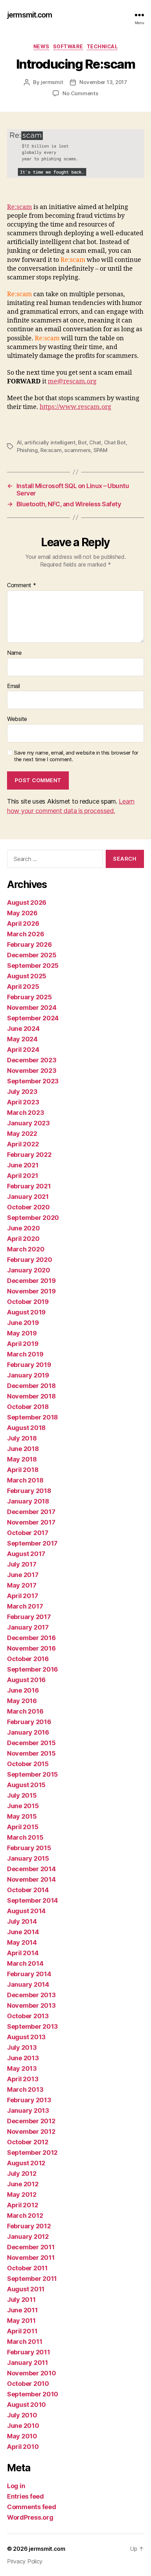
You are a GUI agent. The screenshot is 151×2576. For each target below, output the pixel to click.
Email (14, 686)
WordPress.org (30, 2517)
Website (17, 719)
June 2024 (23, 1029)
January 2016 (28, 1732)
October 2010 (28, 2384)
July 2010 (22, 2415)
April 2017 (22, 1596)
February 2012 (29, 2226)
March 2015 (25, 1837)
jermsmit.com (30, 15)
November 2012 (31, 2131)
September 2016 (32, 1669)
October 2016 (28, 1659)
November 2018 (31, 1396)
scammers (77, 450)
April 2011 (22, 2331)
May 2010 (22, 2436)
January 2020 (29, 1270)
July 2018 (22, 1438)
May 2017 (22, 1585)
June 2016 (23, 1690)
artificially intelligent (50, 442)
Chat (95, 442)
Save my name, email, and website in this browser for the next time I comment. (76, 756)
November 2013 (31, 2005)
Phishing (27, 450)
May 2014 (22, 1942)
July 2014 (22, 1921)
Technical (102, 46)
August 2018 (26, 1428)
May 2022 (22, 1134)
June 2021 (23, 1165)
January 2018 (28, 1501)
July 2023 (22, 1092)
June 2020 (24, 1228)
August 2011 (26, 2289)
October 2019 (28, 1302)
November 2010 (32, 2373)
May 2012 (22, 2195)
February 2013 (29, 2100)
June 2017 (23, 1575)
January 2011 (28, 2363)
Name (14, 653)
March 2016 (25, 1711)
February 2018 (29, 1491)
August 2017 (26, 1554)
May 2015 (22, 1816)
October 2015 (28, 1764)
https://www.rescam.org (75, 407)
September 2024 (33, 1018)
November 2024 (32, 1008)
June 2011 (22, 2310)
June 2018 (23, 1449)
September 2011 (32, 2279)
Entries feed (25, 2496)
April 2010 (23, 2447)
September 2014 (32, 1900)
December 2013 (31, 1995)
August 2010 (27, 2405)
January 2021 (28, 1197)
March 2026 (25, 934)
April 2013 (23, 2079)
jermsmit (52, 82)
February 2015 (29, 1848)
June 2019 (23, 1323)
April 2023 (23, 1102)
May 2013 (22, 2068)
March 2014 (25, 1963)
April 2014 (23, 1953)
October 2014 (28, 1890)
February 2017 (29, 1617)
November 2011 (31, 2258)
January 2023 (28, 1123)
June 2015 (23, 1806)
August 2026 (27, 902)
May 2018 (22, 1459)
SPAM (100, 450)
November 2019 (31, 1291)
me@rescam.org (72, 381)
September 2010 (33, 2394)
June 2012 (23, 2184)
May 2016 (22, 1701)
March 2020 (26, 1249)
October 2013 (28, 2016)
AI (19, 442)
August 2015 (26, 1785)
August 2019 (26, 1312)
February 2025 (29, 997)
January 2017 (28, 1627)
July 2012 (22, 2174)
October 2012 (28, 2142)
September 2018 (32, 1417)
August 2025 (27, 976)
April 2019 (23, 1344)
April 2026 (23, 924)
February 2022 (29, 1155)
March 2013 (25, 2089)
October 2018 (28, 1407)
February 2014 (29, 1974)
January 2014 (28, 1984)
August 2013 (26, 2037)
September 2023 (33, 1081)
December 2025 (32, 955)
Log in (16, 2486)
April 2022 (23, 1144)
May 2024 (22, 1039)
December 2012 (31, 2121)
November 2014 (31, 1879)
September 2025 (33, 966)
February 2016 (29, 1722)
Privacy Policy (25, 2561)
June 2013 (23, 2058)
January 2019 (28, 1375)
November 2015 (31, 1753)
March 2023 (25, 1113)
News (41, 46)
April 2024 (23, 1050)
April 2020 (23, 1239)
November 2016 (31, 1648)
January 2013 (28, 2110)
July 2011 (21, 2300)
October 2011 (27, 2268)
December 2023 (32, 1060)
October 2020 (28, 1207)
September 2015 (32, 1774)
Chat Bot (115, 442)
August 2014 (26, 1911)
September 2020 (33, 1218)
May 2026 (22, 913)
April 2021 (22, 1176)
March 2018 (25, 1480)
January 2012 (28, 2237)
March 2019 (25, 1354)
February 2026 (29, 945)
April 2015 (23, 1827)
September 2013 (32, 2026)
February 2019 (29, 1365)
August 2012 (26, 2163)
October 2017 (28, 1533)
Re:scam (19, 207)
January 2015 (28, 1858)
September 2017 (32, 1543)
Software (68, 46)
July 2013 (22, 2047)
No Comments (80, 93)
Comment (22, 585)
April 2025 (23, 987)
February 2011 (29, 2352)
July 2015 (22, 1795)
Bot (82, 442)
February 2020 (30, 1260)
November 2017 (31, 1522)
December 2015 (31, 1743)
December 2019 (31, 1281)
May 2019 (22, 1333)
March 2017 (25, 1606)
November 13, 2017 (103, 82)
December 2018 (31, 1386)
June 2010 (23, 2426)
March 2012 (25, 2216)
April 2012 (22, 2205)
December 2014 (31, 1869)
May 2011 (21, 2321)
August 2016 (26, 1680)
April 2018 (23, 1470)
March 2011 (25, 2342)
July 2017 (22, 1564)
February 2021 (29, 1186)
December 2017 (31, 1512)
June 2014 (23, 1932)
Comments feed (32, 2507)
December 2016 (31, 1638)
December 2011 (31, 2247)
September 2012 (32, 2153)
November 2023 (32, 1071)
